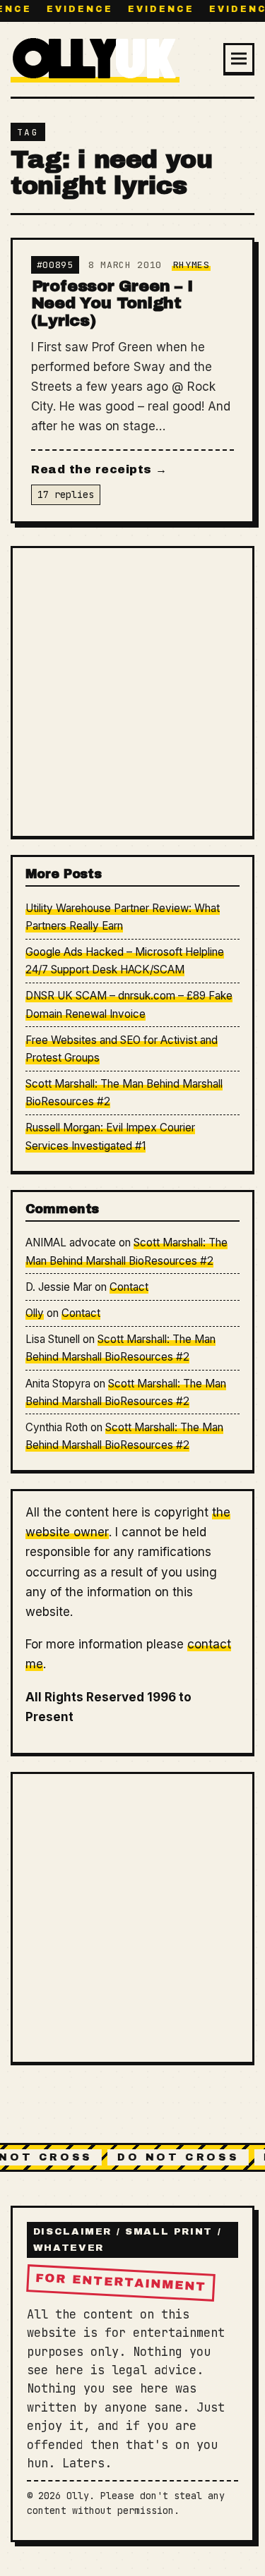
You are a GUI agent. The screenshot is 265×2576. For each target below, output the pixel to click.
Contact (129, 1287)
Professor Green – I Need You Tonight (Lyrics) (112, 303)
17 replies (66, 494)
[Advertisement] (132, 692)
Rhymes (192, 265)
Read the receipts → (99, 469)
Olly (35, 1313)
